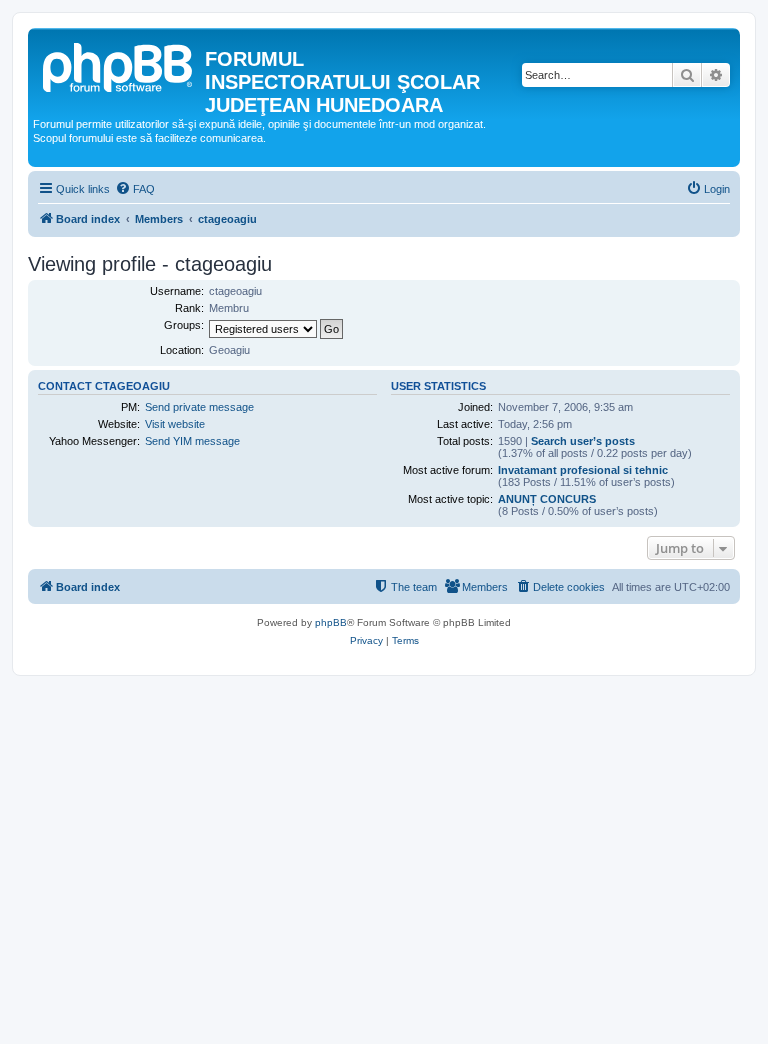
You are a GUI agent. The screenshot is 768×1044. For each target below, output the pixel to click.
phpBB (331, 622)
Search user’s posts (583, 441)
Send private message (199, 407)
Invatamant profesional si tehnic (583, 470)
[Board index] (119, 65)
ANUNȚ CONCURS (547, 499)
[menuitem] (135, 189)
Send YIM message (192, 441)
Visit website (175, 424)
